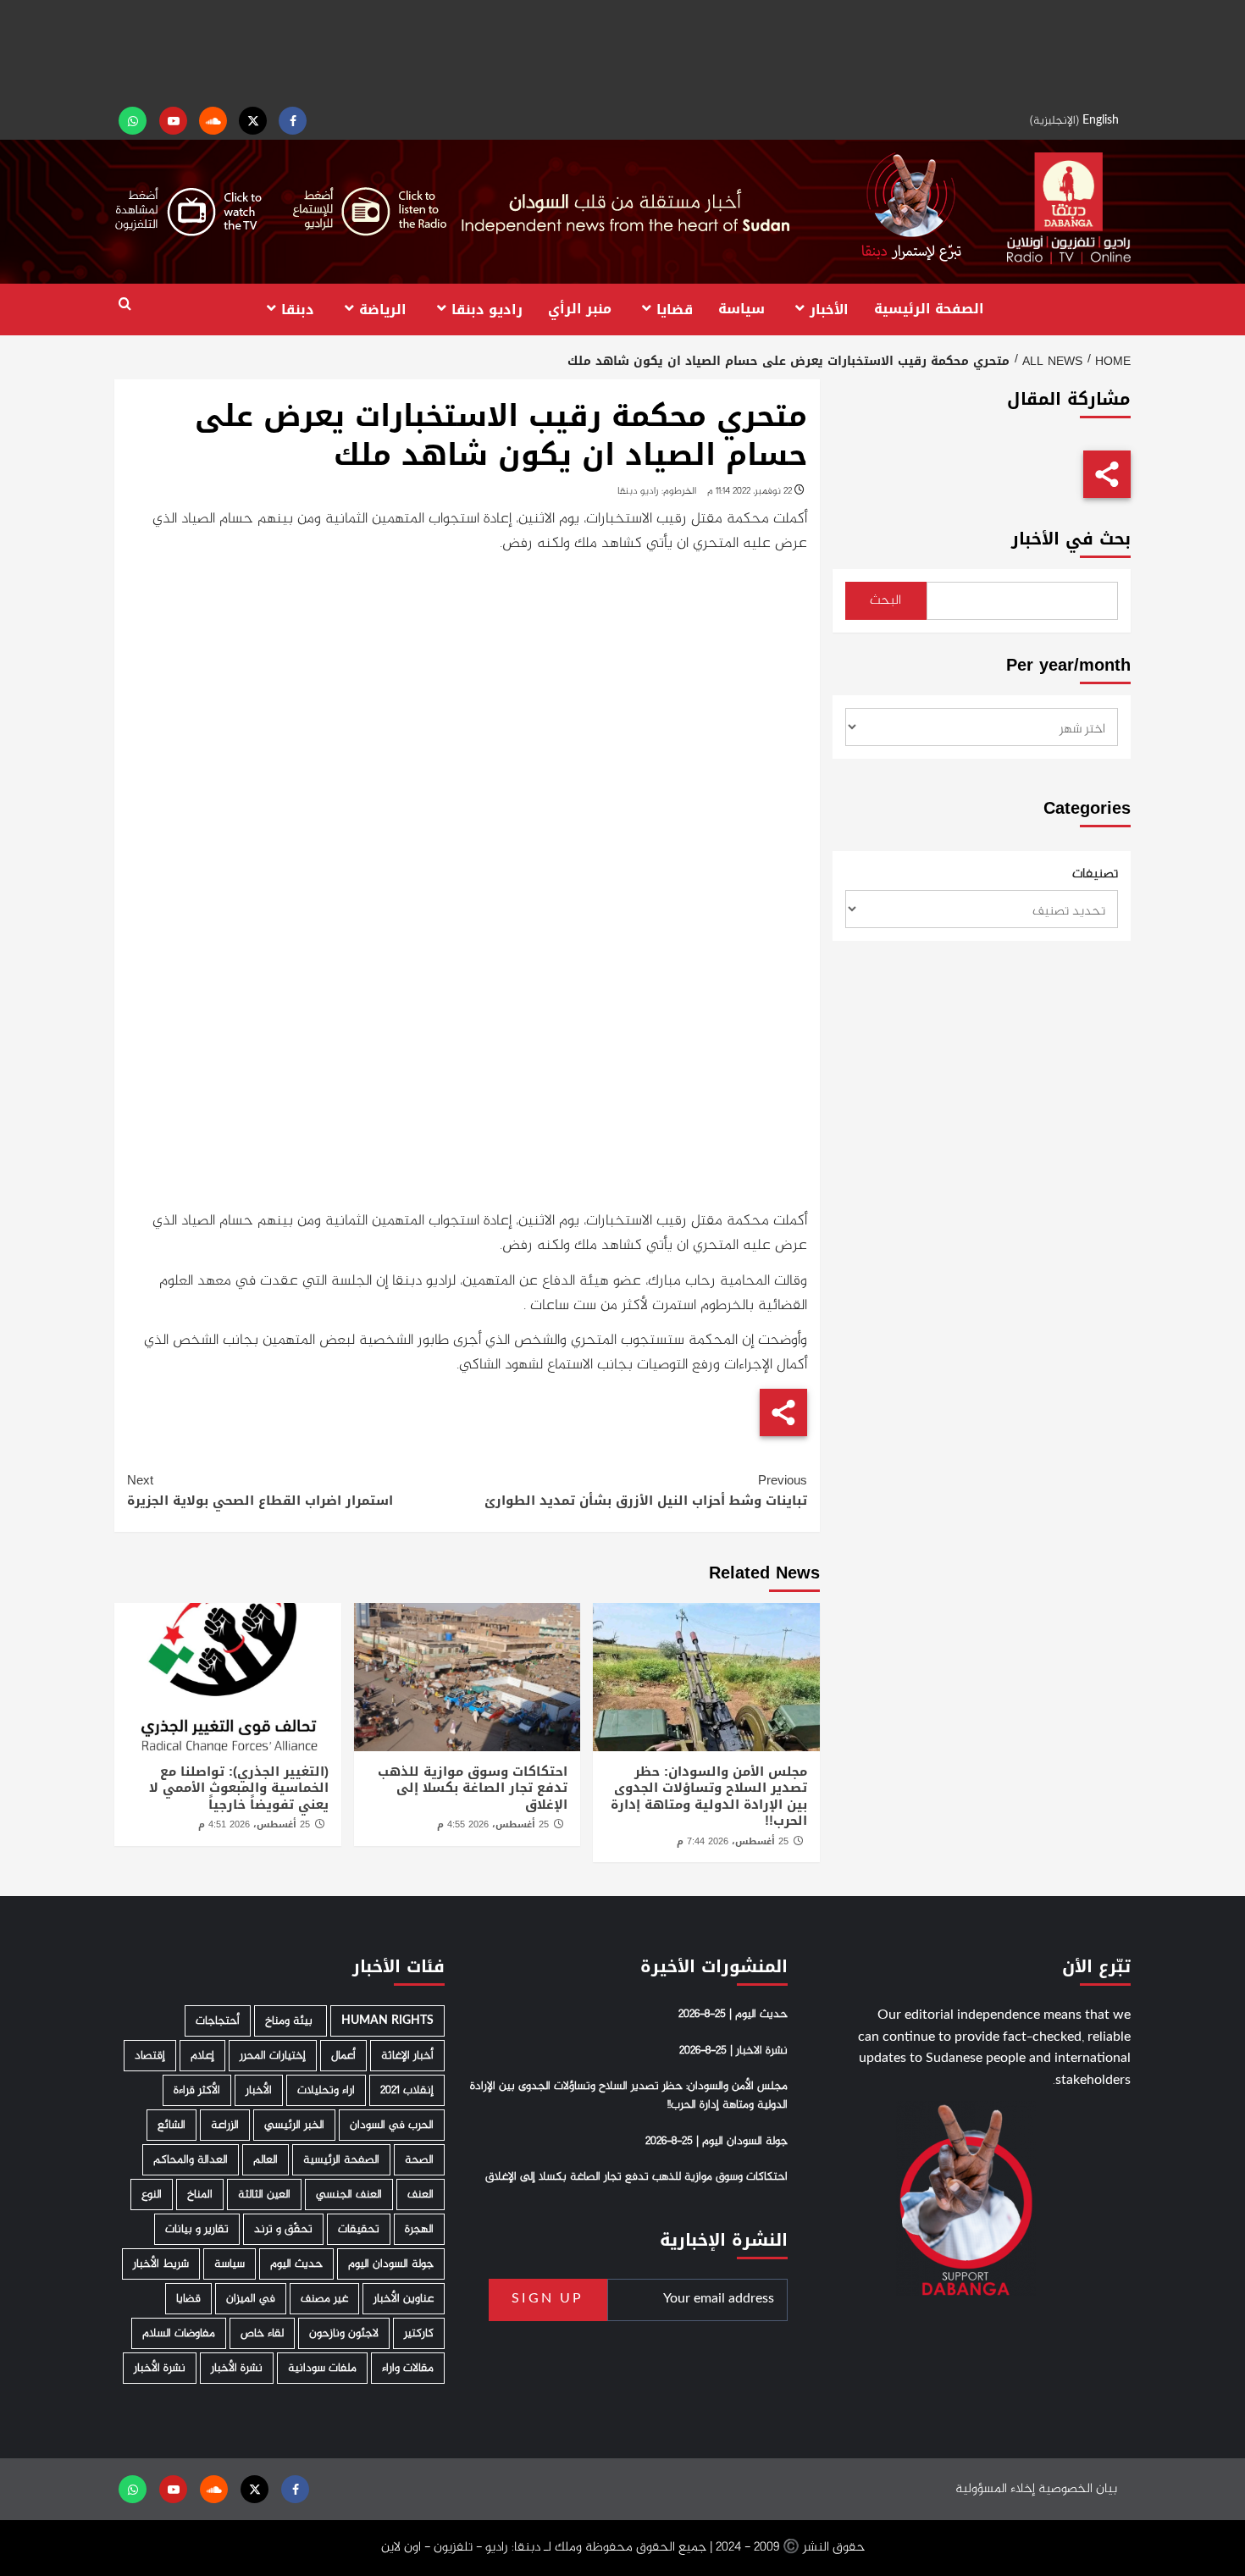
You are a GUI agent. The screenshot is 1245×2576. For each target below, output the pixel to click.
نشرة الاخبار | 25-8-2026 (733, 2051)
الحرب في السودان (392, 2125)
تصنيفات (1095, 875)
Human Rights (387, 2021)
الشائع (172, 2125)
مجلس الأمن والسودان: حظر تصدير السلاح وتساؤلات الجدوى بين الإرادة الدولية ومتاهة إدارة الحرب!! (709, 1797)
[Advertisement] (622, 51)
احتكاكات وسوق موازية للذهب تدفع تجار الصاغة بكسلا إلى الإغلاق (473, 1788)
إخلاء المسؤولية (995, 2489)
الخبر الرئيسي (294, 2125)
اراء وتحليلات (326, 2090)
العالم (266, 2160)
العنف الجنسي (349, 2195)
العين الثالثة (264, 2195)
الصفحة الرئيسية (929, 309)
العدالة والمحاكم (191, 2160)
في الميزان (251, 2299)
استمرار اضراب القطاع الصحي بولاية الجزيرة (260, 1490)
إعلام (202, 2056)
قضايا (675, 309)
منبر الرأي (580, 309)
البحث (885, 601)
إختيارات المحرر (273, 2056)
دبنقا (298, 309)
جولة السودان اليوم (391, 2264)
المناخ (200, 2195)
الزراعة (225, 2125)
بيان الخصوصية (1078, 2489)
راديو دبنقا (487, 309)
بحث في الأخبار (1071, 539)
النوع (152, 2195)
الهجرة (419, 2229)
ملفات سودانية (322, 2368)
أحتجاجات (218, 2021)
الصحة (419, 2160)
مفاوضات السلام (179, 2333)
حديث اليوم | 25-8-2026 (733, 2015)
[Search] (125, 304)
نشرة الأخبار (237, 2368)
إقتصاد (150, 2056)
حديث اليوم (296, 2264)
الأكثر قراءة (197, 2090)
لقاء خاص (262, 2333)
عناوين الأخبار (404, 2299)
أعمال (343, 2056)
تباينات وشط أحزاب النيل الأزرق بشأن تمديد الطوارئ (645, 1490)
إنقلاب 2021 (407, 2090)
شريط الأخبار (161, 2264)
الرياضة (383, 309)
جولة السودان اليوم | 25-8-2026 (717, 2142)
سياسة (741, 309)
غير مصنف (324, 2299)
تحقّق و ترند (283, 2229)
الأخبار (829, 309)
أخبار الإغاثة (407, 2056)
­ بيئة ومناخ (290, 2021)
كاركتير (419, 2333)
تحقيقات (359, 2229)
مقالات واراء (408, 2368)
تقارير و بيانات (197, 2229)
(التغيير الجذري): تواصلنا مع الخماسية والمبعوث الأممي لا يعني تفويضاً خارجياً (239, 1788)
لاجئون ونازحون (344, 2333)
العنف (421, 2195)
